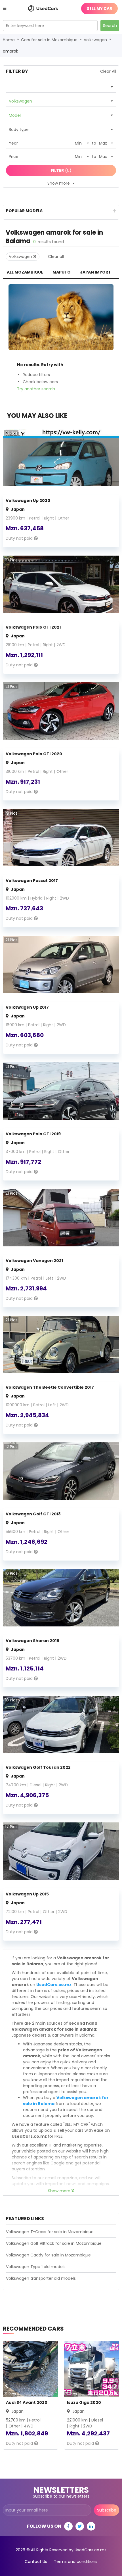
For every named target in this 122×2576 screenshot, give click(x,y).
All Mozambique (25, 272)
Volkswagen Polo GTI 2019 (33, 1134)
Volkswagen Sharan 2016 (32, 1641)
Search (110, 26)
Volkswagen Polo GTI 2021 (33, 627)
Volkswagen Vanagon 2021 (34, 1261)
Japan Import (95, 272)
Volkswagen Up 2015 (27, 1894)
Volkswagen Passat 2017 (32, 881)
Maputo (62, 272)
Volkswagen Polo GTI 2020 (34, 754)
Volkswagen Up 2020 (28, 500)
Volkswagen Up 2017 (27, 1007)
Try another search (36, 389)
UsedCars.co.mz (54, 1985)
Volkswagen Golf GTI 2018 (33, 1514)
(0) (61, 170)
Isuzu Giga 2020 (84, 2402)
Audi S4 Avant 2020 (27, 2402)
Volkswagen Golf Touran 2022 (38, 1767)
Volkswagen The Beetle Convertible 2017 (50, 1387)
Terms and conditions (76, 2562)
